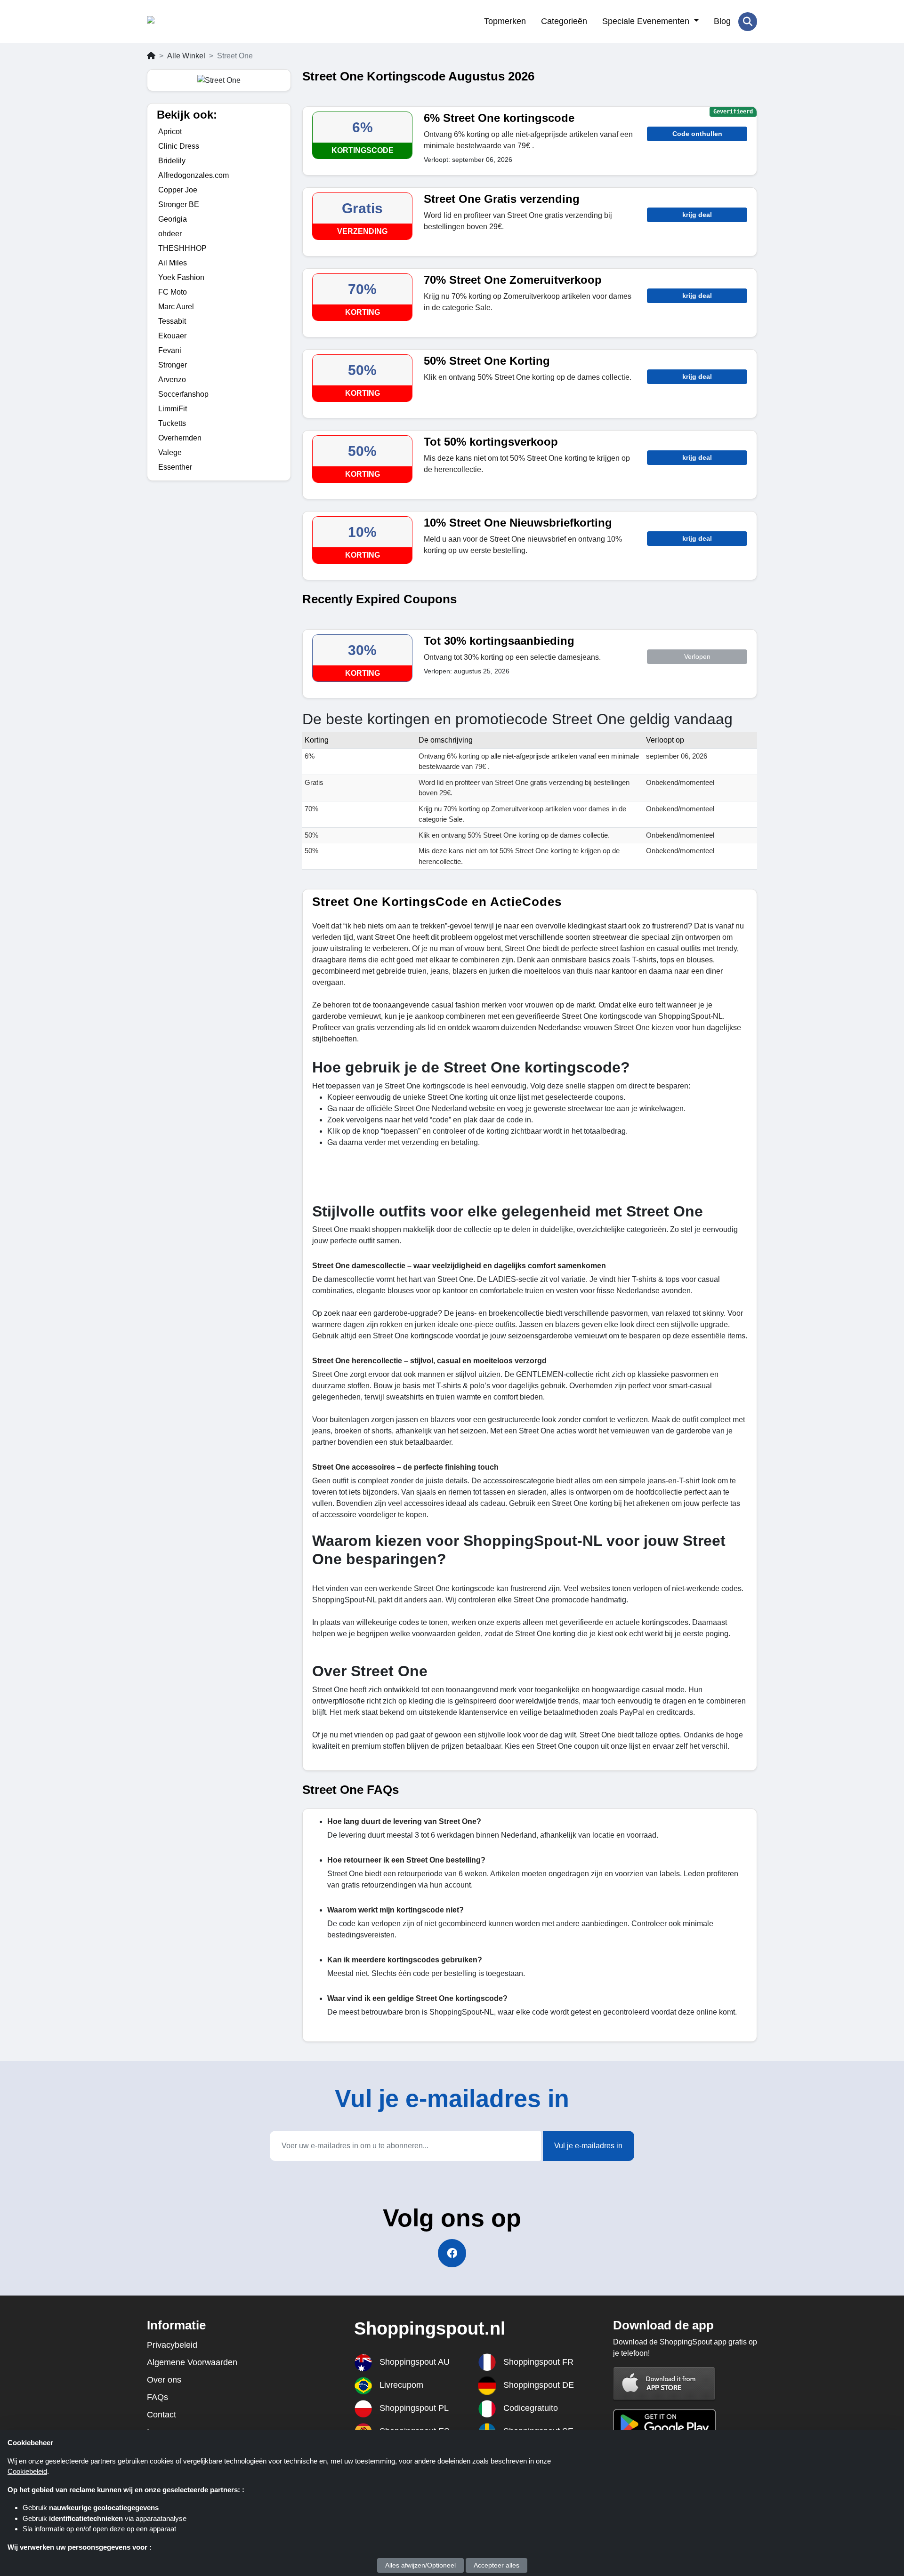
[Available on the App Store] (664, 2383)
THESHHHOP (182, 248)
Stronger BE (179, 204)
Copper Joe (178, 190)
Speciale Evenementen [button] (647, 21)
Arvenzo (172, 380)
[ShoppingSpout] (193, 22)
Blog (722, 21)
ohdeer (170, 234)
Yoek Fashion (181, 277)
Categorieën (564, 21)
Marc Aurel (176, 307)
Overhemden (180, 438)
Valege (170, 452)
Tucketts (172, 423)
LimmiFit (173, 409)
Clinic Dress (179, 146)
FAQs (157, 2397)
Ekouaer (172, 336)
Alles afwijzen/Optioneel (420, 2565)
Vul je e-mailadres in (588, 2146)
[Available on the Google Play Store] (664, 2423)
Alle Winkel (186, 56)
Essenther (175, 467)
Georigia (173, 219)
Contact (161, 2415)
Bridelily (172, 161)
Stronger (173, 365)
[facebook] (452, 2253)
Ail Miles (173, 263)
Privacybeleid (172, 2345)
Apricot (170, 132)
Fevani (170, 350)
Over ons (164, 2380)
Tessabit (172, 321)
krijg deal (697, 215)
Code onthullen (697, 134)
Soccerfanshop (183, 394)
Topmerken (505, 21)
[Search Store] (748, 22)
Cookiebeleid (27, 2471)
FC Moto (173, 292)
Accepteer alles (496, 2565)
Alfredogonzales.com (194, 175)
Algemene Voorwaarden (192, 2362)
